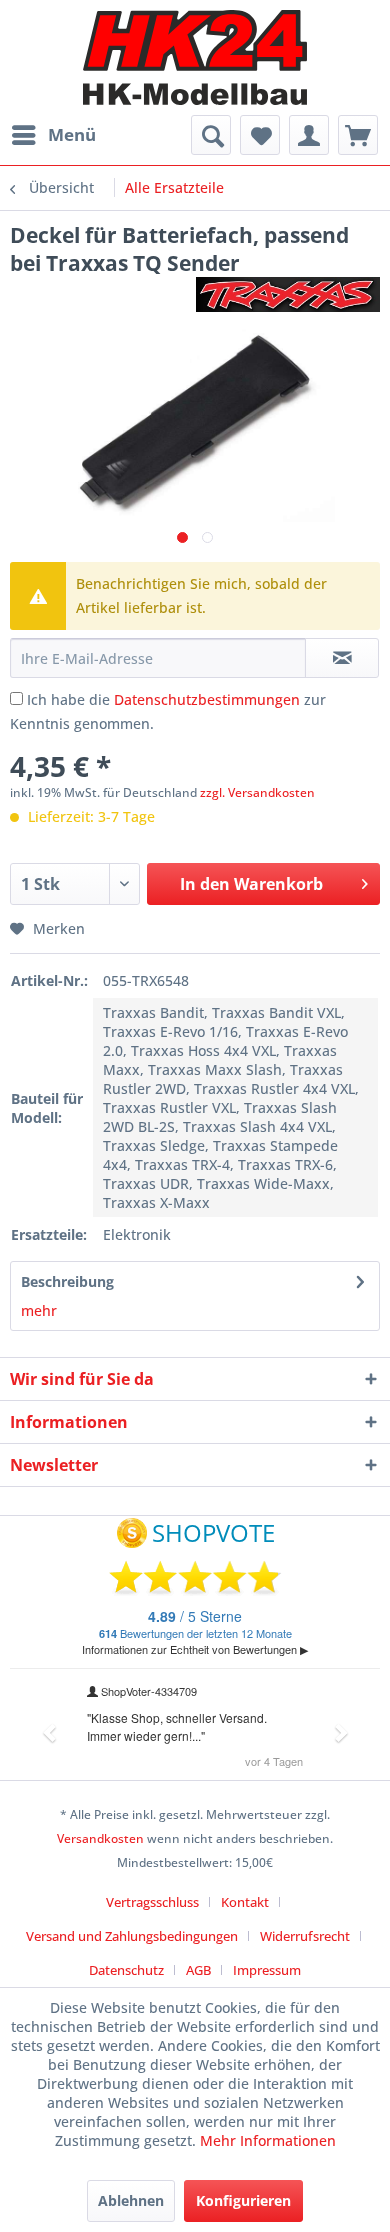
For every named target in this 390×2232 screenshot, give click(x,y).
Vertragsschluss (152, 1902)
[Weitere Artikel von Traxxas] (288, 294)
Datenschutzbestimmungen (207, 699)
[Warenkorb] (358, 135)
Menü (72, 134)
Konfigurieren (243, 2200)
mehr (39, 1310)
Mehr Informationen (268, 2140)
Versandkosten (100, 1838)
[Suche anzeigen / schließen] (211, 135)
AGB (198, 1970)
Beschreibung (67, 1281)
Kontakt (245, 1902)
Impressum (267, 1970)
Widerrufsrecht (305, 1936)
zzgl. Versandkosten (257, 792)
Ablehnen (131, 2200)
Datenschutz (126, 1970)
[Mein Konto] (309, 135)
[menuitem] (53, 135)
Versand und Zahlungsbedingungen (132, 1936)
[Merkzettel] (260, 135)
